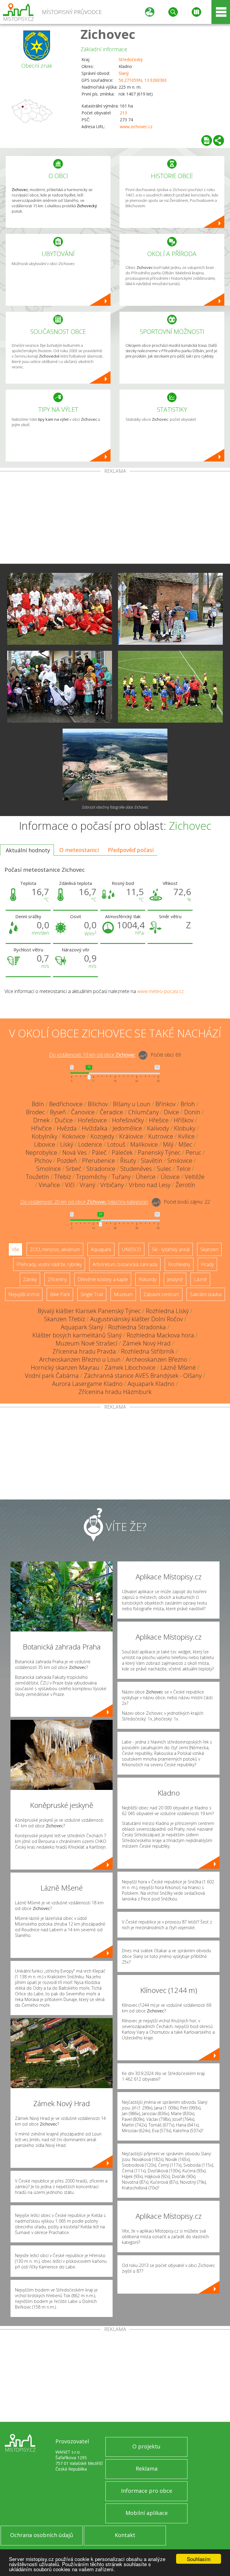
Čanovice (83, 1112)
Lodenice (90, 1144)
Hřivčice (41, 1128)
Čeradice (111, 1112)
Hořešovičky (128, 1120)
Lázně (200, 1279)
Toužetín (37, 1177)
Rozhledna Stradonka (137, 1327)
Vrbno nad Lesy (150, 1185)
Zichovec (108, 34)
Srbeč (74, 1169)
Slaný (124, 73)
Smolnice (49, 1169)
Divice (171, 1112)
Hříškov (184, 1120)
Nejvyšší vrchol (24, 1294)
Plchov (43, 1161)
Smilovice (180, 1161)
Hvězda (67, 1128)
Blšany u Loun (132, 1104)
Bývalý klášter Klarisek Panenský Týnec (89, 1311)
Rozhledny (179, 1264)
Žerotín (185, 1185)
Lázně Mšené (178, 1368)
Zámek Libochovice (130, 1368)
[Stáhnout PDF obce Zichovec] (207, 140)
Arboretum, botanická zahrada (125, 1264)
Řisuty (128, 1161)
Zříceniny (57, 1279)
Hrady (207, 1264)
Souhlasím (199, 2559)
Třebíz (63, 1177)
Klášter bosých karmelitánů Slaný (77, 1335)
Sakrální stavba (206, 1294)
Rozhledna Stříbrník (148, 1351)
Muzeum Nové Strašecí (87, 1343)
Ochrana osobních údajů (42, 2535)
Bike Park (60, 1294)
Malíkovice (144, 1144)
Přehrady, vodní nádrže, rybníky (49, 1264)
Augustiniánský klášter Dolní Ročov (136, 1319)
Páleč (99, 1152)
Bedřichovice (66, 1104)
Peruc (193, 1152)
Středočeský (131, 59)
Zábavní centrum (161, 1294)
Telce (183, 1169)
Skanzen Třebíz (65, 1319)
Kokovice (74, 1136)
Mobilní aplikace (147, 2513)
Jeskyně (175, 1279)
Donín (192, 1112)
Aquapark (101, 1249)
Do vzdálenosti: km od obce (92, 1055)
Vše (15, 1249)
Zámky (30, 1279)
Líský (67, 1144)
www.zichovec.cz (136, 127)
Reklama (147, 2468)
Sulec (164, 1169)
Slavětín (152, 1161)
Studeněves (136, 1169)
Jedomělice (127, 1128)
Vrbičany (112, 1185)
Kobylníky (44, 1136)
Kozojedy (102, 1136)
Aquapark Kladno (151, 1384)
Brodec (35, 1112)
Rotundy (147, 1279)
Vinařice (49, 1185)
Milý (168, 1144)
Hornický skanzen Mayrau (65, 1368)
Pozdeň (67, 1161)
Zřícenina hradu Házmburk (115, 1392)
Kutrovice (161, 1136)
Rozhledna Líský (167, 1311)
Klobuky (185, 1128)
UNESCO (131, 1249)
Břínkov (165, 1104)
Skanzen (209, 1249)
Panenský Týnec (159, 1152)
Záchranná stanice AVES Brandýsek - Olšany (143, 1376)
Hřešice (159, 1120)
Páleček (122, 1152)
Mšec (185, 1144)
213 (123, 113)
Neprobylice (41, 1152)
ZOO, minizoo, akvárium (55, 1249)
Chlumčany (143, 1112)
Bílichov (98, 1104)
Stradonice (101, 1169)
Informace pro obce (147, 2491)
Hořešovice (92, 1120)
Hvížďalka (95, 1128)
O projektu (146, 2446)
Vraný (87, 1185)
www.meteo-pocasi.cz (161, 991)
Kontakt (125, 2535)
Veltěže (195, 1177)
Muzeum (123, 1294)
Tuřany (121, 1177)
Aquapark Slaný (82, 1327)
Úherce (146, 1177)
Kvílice (186, 1136)
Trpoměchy (91, 1177)
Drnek (41, 1120)
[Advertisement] (115, 519)
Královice (131, 1136)
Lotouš (116, 1144)
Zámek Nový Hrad (147, 1343)
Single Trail (92, 1294)
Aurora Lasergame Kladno (87, 1384)
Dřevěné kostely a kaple (103, 1279)
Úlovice (170, 1177)
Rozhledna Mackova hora (160, 1335)
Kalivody (158, 1128)
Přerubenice (99, 1161)
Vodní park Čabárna (52, 1376)
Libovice (45, 1144)
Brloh (188, 1104)
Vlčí (70, 1185)
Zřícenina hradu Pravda (84, 1351)
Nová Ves (75, 1152)
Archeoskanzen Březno (156, 1359)
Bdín (38, 1104)
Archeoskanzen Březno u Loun (80, 1359)
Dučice (64, 1120)
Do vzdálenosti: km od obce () (84, 1202)
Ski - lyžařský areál (171, 1249)
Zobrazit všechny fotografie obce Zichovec (115, 807)
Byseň (58, 1112)
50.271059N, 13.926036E (143, 80)
